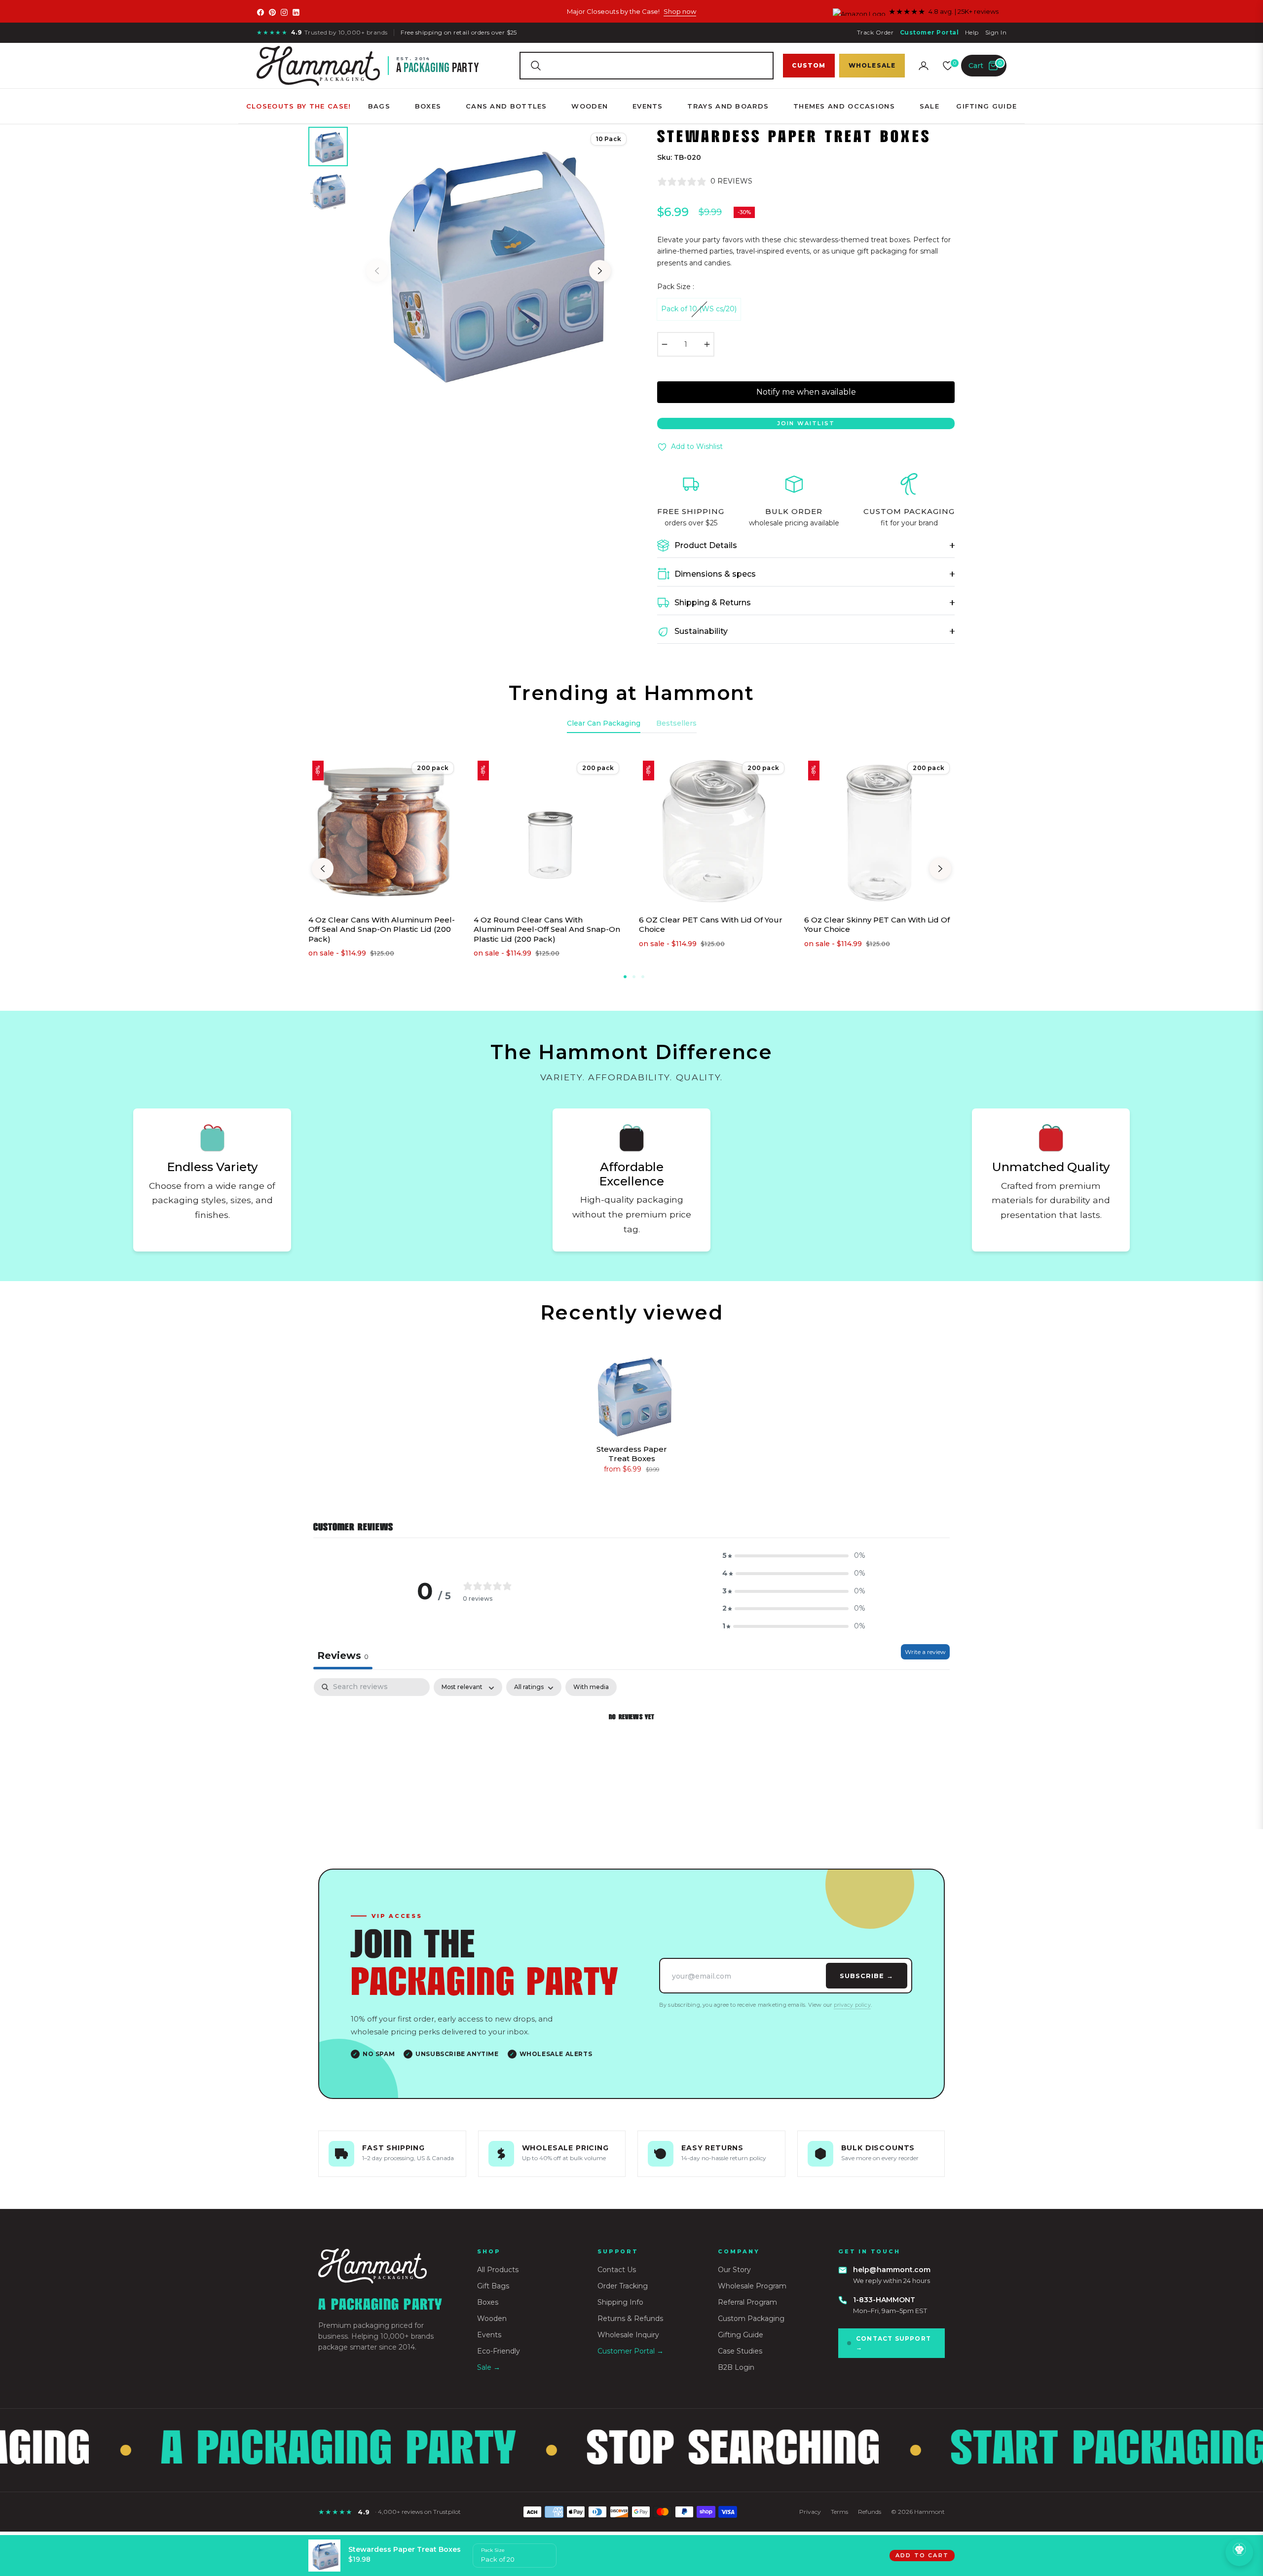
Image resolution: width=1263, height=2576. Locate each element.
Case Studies (740, 2351)
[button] (646, 66)
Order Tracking (623, 2286)
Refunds (870, 2512)
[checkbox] (591, 1687)
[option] (488, 261)
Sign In (996, 32)
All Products (498, 2270)
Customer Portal (929, 32)
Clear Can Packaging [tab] (604, 723)
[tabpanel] (631, 1751)
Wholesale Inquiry (628, 2335)
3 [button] (643, 977)
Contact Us (617, 2270)
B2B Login (736, 2367)
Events (489, 2335)
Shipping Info (620, 2302)
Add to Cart (922, 2555)
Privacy (810, 2512)
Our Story (734, 2270)
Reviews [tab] (343, 1656)
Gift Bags (493, 2286)
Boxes (488, 2302)
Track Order (875, 32)
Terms (839, 2512)
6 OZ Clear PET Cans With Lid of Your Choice (711, 925)
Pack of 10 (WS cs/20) (699, 309)
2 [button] (634, 977)
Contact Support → (893, 2343)
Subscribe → (867, 1976)
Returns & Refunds (630, 2318)
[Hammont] (386, 2266)
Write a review (925, 1652)
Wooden (492, 2318)
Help (972, 32)
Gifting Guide (741, 2335)
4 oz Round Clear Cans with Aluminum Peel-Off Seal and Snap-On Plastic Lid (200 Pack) (547, 929)
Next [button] (600, 271)
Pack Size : (676, 287)
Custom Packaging (751, 2318)
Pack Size (493, 2550)
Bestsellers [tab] (676, 723)
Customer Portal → (631, 2351)
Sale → (489, 2367)
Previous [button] (377, 271)
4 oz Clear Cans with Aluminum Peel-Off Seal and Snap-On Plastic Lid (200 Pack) (382, 929)
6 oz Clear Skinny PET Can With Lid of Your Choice (877, 925)
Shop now (680, 11)
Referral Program (747, 2302)
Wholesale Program (752, 2286)
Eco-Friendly (499, 2351)
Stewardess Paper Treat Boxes (632, 1454)
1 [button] (625, 977)
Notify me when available (806, 392)
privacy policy (852, 2005)
